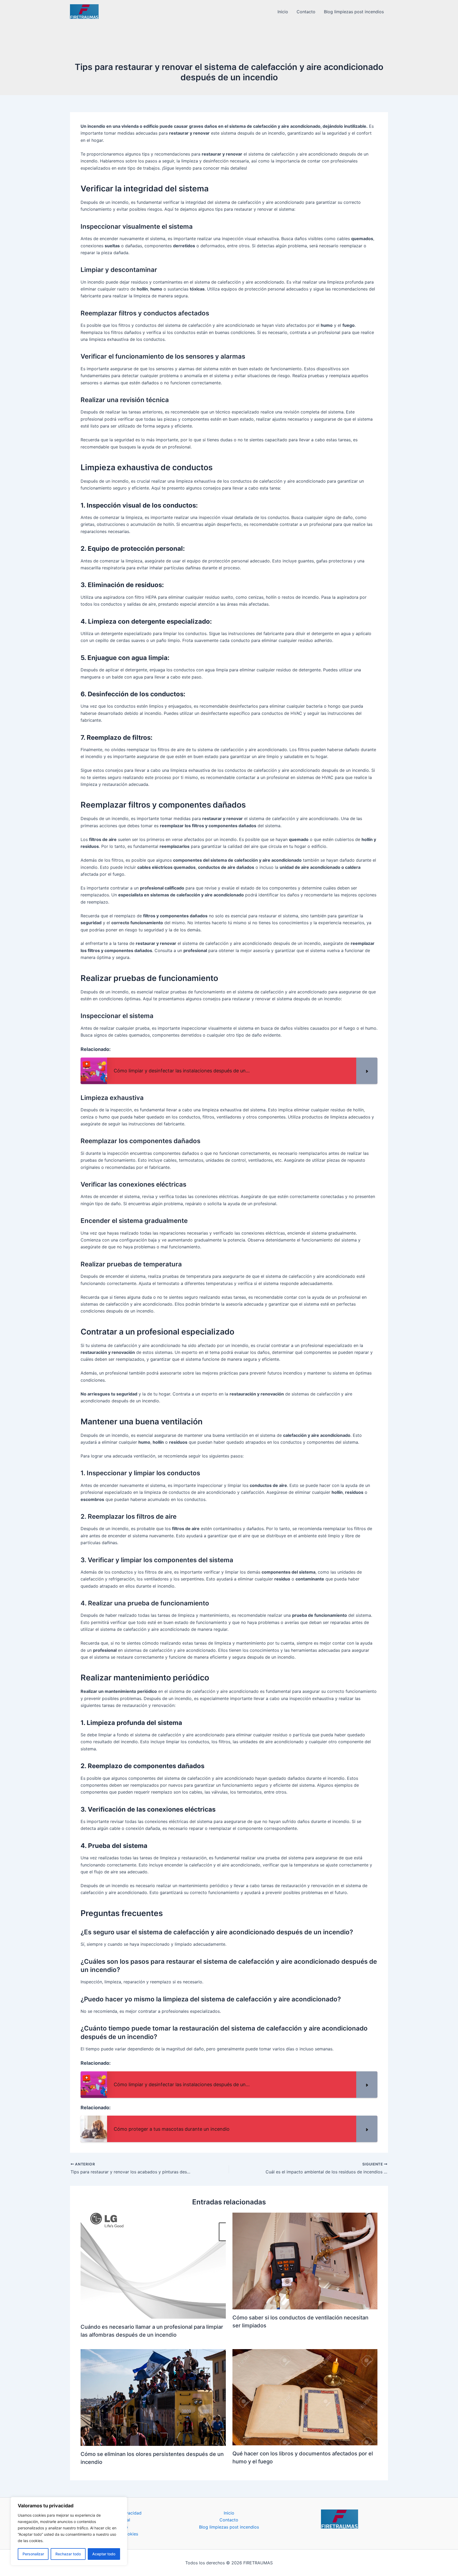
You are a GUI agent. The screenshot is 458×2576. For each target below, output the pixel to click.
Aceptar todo (104, 2554)
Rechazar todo (68, 2554)
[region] (69, 2531)
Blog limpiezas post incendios (354, 12)
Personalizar (33, 2554)
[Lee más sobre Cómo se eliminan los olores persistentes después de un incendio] (153, 2397)
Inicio (283, 12)
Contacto (306, 12)
